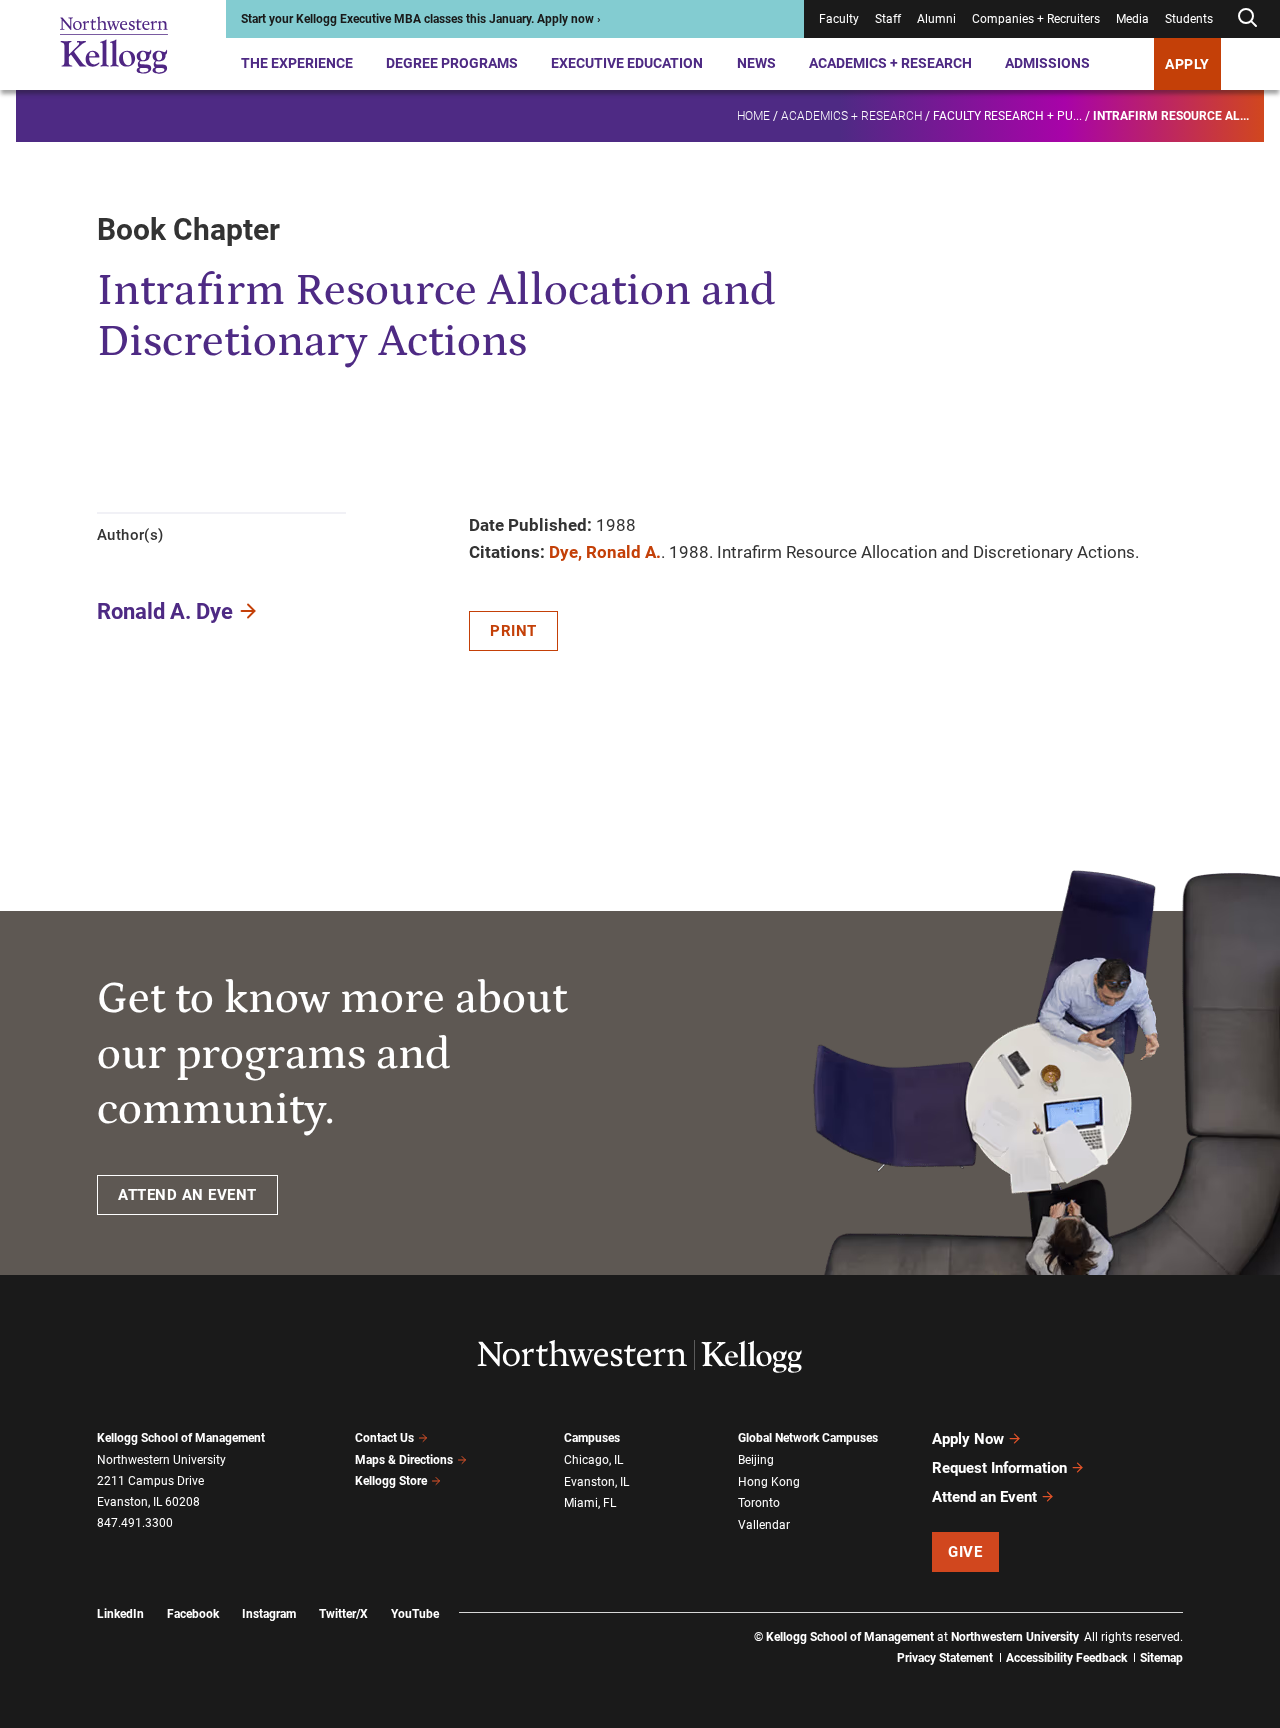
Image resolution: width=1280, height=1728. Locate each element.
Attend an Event (984, 1497)
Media (1132, 19)
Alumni (936, 19)
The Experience (297, 63)
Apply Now (968, 1439)
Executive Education (627, 63)
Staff (888, 19)
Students (1189, 19)
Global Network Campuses (808, 1438)
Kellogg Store (391, 1481)
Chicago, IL (593, 1460)
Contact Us (384, 1438)
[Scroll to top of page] (1209, 1624)
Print (513, 631)
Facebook (193, 1614)
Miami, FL (590, 1503)
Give (965, 1552)
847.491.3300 (135, 1523)
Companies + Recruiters (1036, 19)
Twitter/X (343, 1614)
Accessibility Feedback (1066, 1658)
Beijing (756, 1460)
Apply (1187, 64)
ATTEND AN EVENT (187, 1195)
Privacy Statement (945, 1658)
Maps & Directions (404, 1460)
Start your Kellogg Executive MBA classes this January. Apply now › (421, 19)
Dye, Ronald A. (605, 552)
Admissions (1047, 63)
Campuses (592, 1438)
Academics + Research (890, 63)
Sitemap (1161, 1658)
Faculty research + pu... (1007, 116)
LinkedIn (120, 1614)
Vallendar (764, 1525)
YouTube (415, 1614)
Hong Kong (769, 1482)
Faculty (839, 19)
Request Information (999, 1468)
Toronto (759, 1503)
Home (753, 116)
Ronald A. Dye (165, 611)
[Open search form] (1247, 18)
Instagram (269, 1614)
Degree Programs (452, 63)
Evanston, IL (596, 1482)
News (756, 63)
